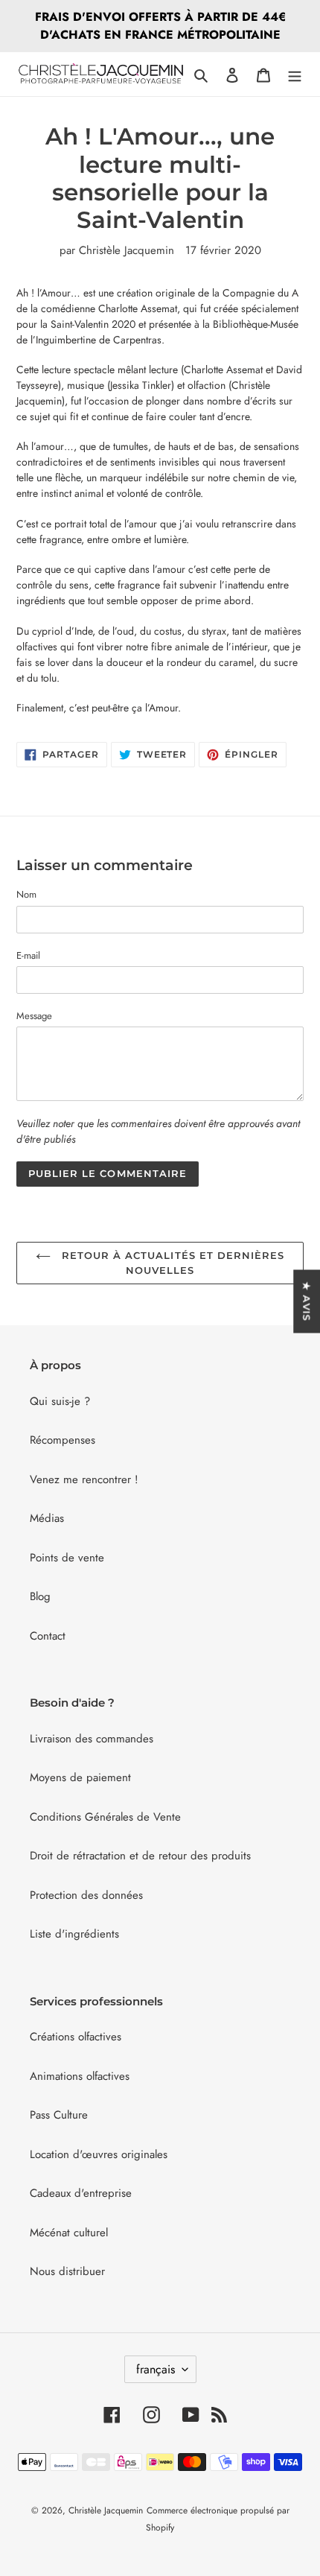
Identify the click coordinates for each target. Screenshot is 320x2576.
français (156, 2369)
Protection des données (86, 1895)
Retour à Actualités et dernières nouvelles (171, 1263)
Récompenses (63, 1440)
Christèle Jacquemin (106, 2510)
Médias (47, 1518)
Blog (40, 1596)
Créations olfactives (76, 2037)
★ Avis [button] (307, 1301)
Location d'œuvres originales (99, 2154)
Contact (48, 1636)
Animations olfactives (80, 2076)
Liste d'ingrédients (74, 1934)
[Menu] (295, 74)
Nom (26, 894)
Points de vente (67, 1558)
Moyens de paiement (80, 1777)
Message (34, 1016)
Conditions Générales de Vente (105, 1817)
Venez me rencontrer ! (84, 1479)
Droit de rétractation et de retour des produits (140, 1856)
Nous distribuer (67, 2271)
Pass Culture (59, 2115)
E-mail (28, 955)
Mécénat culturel (69, 2233)
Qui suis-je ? (60, 1401)
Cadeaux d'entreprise (81, 2193)
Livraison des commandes (92, 1739)
